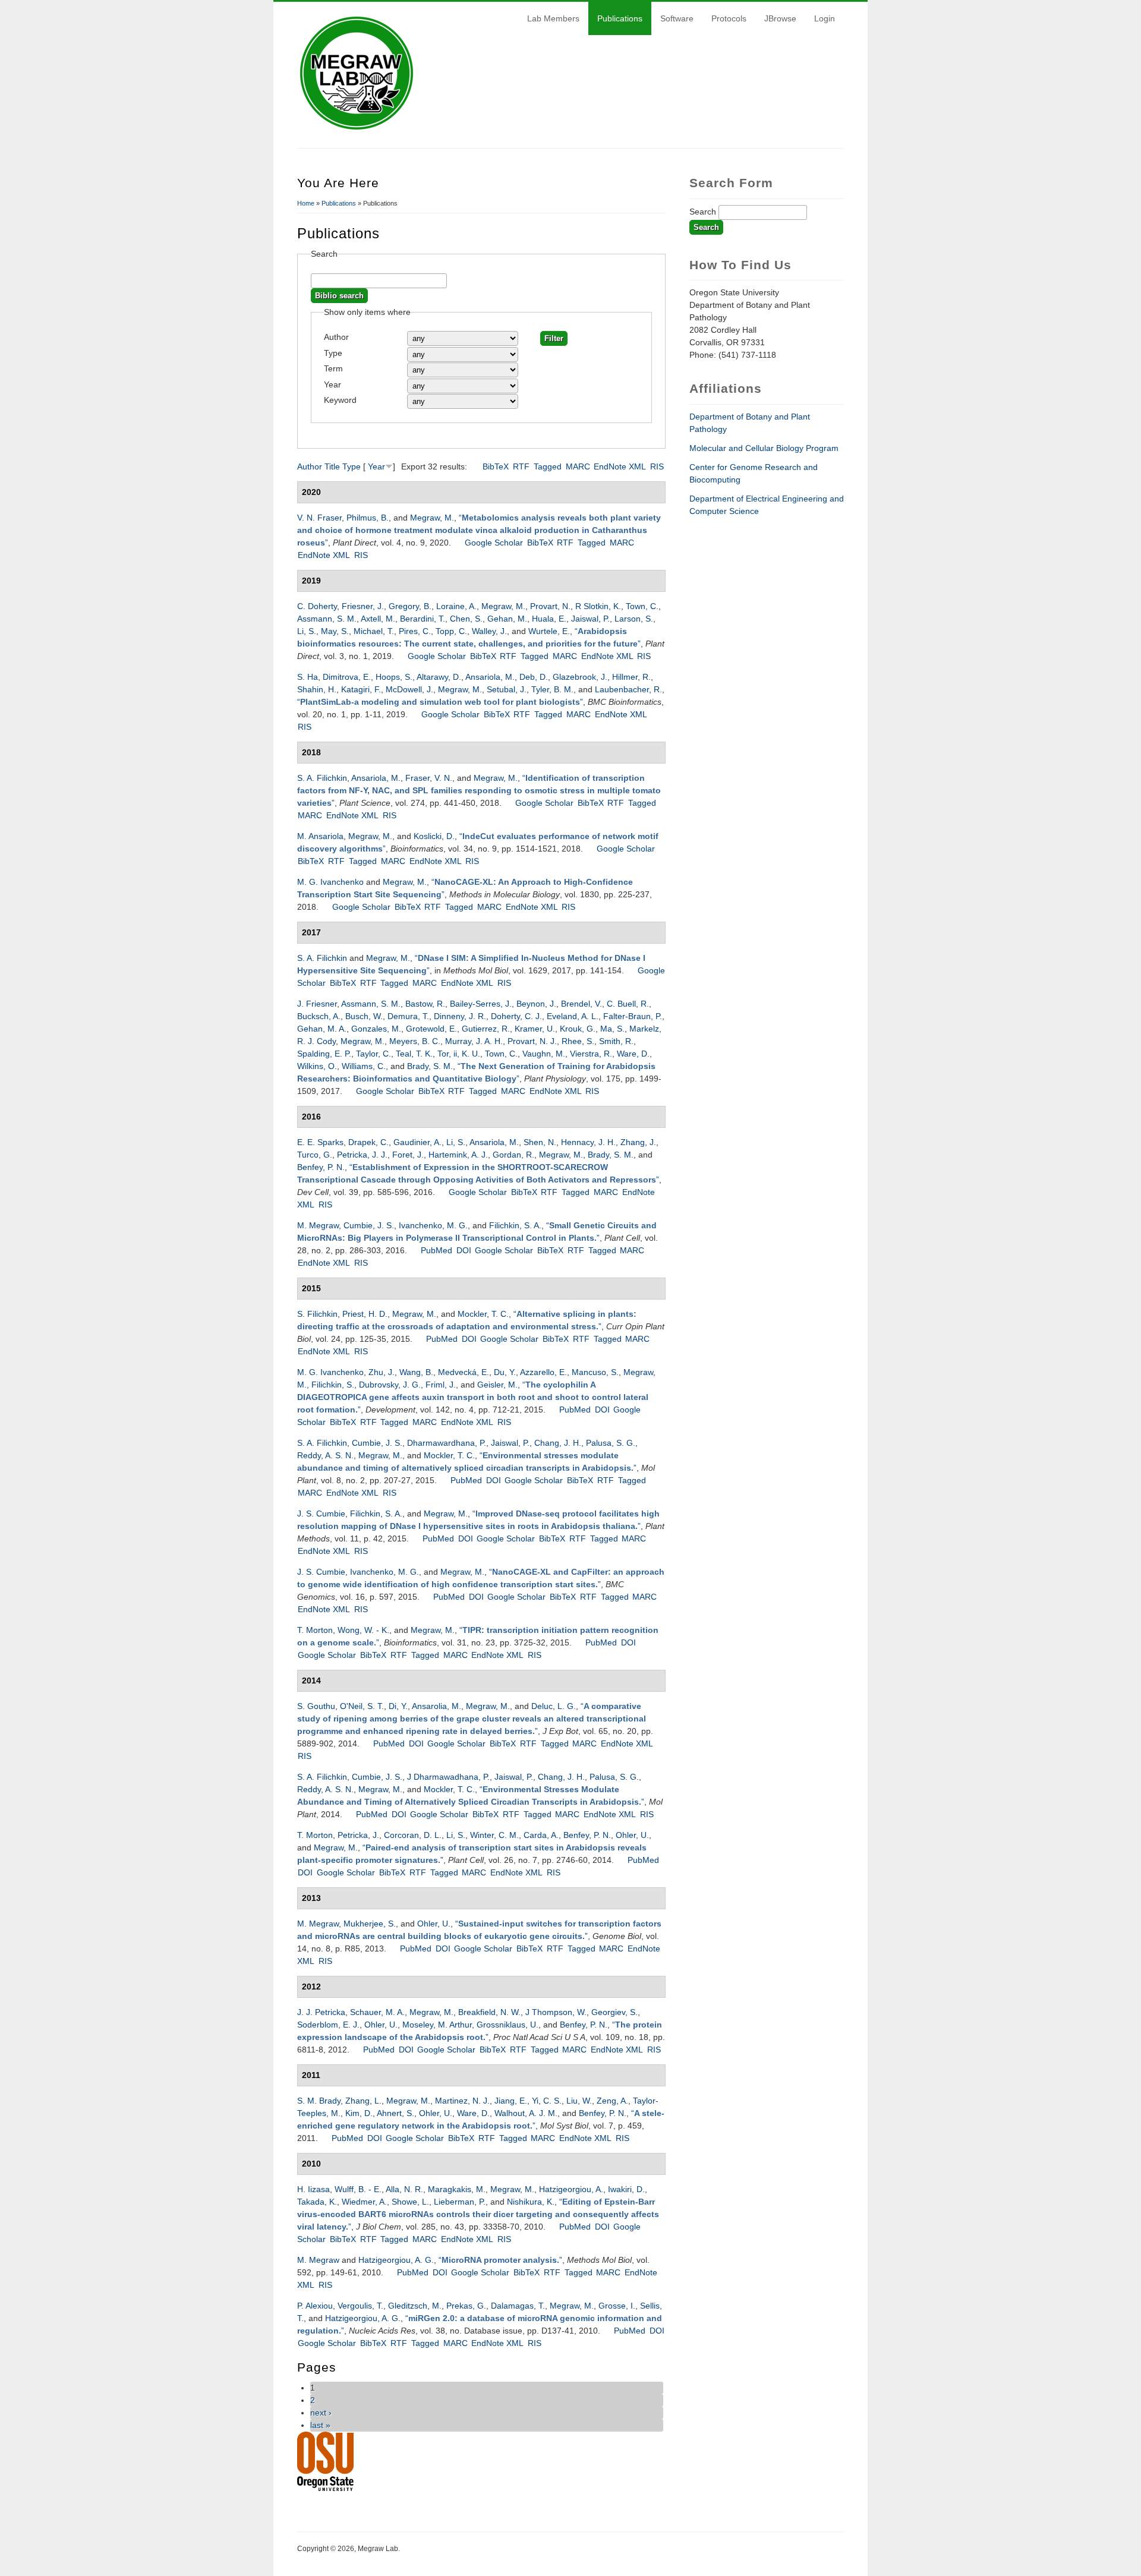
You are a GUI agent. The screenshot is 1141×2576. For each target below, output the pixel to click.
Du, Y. (505, 1372)
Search (704, 212)
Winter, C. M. (494, 1835)
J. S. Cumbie (321, 1514)
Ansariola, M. (490, 677)
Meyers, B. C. (415, 1041)
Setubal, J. (507, 689)
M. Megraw (318, 1225)
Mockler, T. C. (483, 1314)
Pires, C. (415, 631)
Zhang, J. (638, 1142)
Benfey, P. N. (321, 1167)
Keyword (340, 400)
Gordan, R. (513, 1155)
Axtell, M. (378, 619)
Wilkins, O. (317, 1066)
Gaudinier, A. (417, 1142)
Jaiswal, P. (590, 619)
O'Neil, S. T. (362, 1706)
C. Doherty (317, 606)
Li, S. (307, 631)
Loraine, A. (456, 606)
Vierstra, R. (591, 1054)
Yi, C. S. (547, 2101)
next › (321, 2413)
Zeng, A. (612, 2101)
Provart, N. (550, 606)
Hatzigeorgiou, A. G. (396, 2260)
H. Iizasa (313, 2189)
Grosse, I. (617, 2306)
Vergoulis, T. (360, 2306)
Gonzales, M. (376, 1029)
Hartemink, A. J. (458, 1155)
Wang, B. (416, 1372)
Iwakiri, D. (626, 2189)
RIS (657, 466)
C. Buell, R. (628, 1004)
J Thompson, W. (556, 2012)
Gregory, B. (410, 606)
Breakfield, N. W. (489, 2012)
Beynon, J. (536, 1004)
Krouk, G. (578, 1029)
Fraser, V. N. (429, 778)
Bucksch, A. (319, 1016)
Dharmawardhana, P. (447, 1443)
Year (332, 384)
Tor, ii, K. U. (459, 1054)
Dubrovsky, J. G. (390, 1385)
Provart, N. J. (532, 1041)
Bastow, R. (425, 1004)
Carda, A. (541, 1835)
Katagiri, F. (361, 689)
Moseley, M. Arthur (437, 2025)
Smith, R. (616, 1041)
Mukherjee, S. (370, 1924)
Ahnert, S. (395, 2113)
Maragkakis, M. (457, 2189)
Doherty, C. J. (516, 1016)
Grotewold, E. (431, 1029)
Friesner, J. (363, 606)
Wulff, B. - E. (358, 2189)
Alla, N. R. (404, 2189)
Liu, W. (579, 2101)
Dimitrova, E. (347, 677)
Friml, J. (441, 1385)
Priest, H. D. (365, 1314)
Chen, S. (466, 619)
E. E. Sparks (320, 1142)
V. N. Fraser (319, 518)
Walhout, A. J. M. (526, 2113)
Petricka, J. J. (362, 1155)
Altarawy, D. (439, 677)
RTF (521, 466)
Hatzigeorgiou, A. (571, 2189)
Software (677, 18)
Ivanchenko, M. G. (433, 1225)
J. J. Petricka (321, 2012)
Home (306, 203)
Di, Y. (398, 1706)
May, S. (335, 631)
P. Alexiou (315, 2306)
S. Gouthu (316, 1706)
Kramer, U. (535, 1029)
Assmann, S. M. (327, 619)
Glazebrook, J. (580, 677)
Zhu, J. (382, 1372)
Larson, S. (634, 619)
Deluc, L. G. (554, 1706)
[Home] (357, 130)
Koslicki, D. (434, 836)
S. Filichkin (317, 1314)
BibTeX (496, 466)
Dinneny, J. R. (460, 1016)
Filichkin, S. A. (515, 1225)
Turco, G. (315, 1155)
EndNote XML (620, 466)
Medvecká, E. (464, 1372)
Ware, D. (633, 1054)
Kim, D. (359, 2113)
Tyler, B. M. (552, 689)
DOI (464, 1250)
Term (333, 368)
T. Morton (315, 1630)
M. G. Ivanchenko (330, 882)
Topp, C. (451, 631)
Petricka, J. (358, 1835)
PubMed (436, 1250)
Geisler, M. (497, 1385)
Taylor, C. (373, 1054)
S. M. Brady (319, 2101)
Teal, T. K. (414, 1054)
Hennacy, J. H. (588, 1142)
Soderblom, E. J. (328, 2025)
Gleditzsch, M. (415, 2306)
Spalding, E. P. (324, 1054)
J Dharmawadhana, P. (448, 1777)
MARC (578, 466)
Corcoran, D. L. (413, 1835)
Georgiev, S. (614, 2012)
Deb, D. (534, 677)
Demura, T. (408, 1016)
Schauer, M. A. (377, 2012)
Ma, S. (612, 1029)
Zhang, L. (363, 2101)
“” (479, 530)
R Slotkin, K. (598, 606)
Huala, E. (549, 619)
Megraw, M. (432, 518)
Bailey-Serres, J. (481, 1004)
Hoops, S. (394, 677)
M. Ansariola (320, 836)
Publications (620, 18)
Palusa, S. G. (611, 1443)
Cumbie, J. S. (369, 1225)
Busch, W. (364, 1016)
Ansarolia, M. (436, 1706)
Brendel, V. (581, 1004)
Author (336, 337)
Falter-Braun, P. (633, 1016)
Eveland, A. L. (573, 1016)
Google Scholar (494, 543)
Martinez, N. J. (462, 2101)
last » (320, 2425)
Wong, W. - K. (363, 1630)
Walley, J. (489, 631)
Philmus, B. (368, 518)
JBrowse (780, 18)
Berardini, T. (423, 619)
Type (333, 353)
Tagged (548, 466)
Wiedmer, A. (364, 2202)
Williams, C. (364, 1066)
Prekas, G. (466, 2306)
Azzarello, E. (543, 1372)
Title (332, 466)
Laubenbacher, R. (628, 689)
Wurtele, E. (549, 631)
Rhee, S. (578, 1041)
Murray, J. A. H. (474, 1041)
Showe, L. (410, 2202)
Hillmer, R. (631, 677)
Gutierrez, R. (486, 1029)
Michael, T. (374, 631)
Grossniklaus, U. (508, 2025)
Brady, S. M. (430, 1066)
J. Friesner (317, 1004)
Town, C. (642, 606)
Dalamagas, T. (518, 2306)
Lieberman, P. (460, 2202)
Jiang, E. (511, 2101)
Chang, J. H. (558, 1443)
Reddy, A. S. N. (325, 1455)
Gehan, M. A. (322, 1029)
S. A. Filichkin (322, 778)
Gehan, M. (507, 619)
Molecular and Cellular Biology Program (764, 448)
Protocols (729, 18)
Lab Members (553, 18)
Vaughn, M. (544, 1054)
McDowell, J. (409, 689)
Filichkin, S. (333, 1385)
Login (825, 18)
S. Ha (308, 677)
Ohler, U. (632, 1835)
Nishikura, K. (531, 2202)
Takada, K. (317, 2202)
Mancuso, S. (595, 1372)
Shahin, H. (317, 689)
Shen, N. (540, 1142)
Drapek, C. (368, 1142)
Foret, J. (408, 1155)
